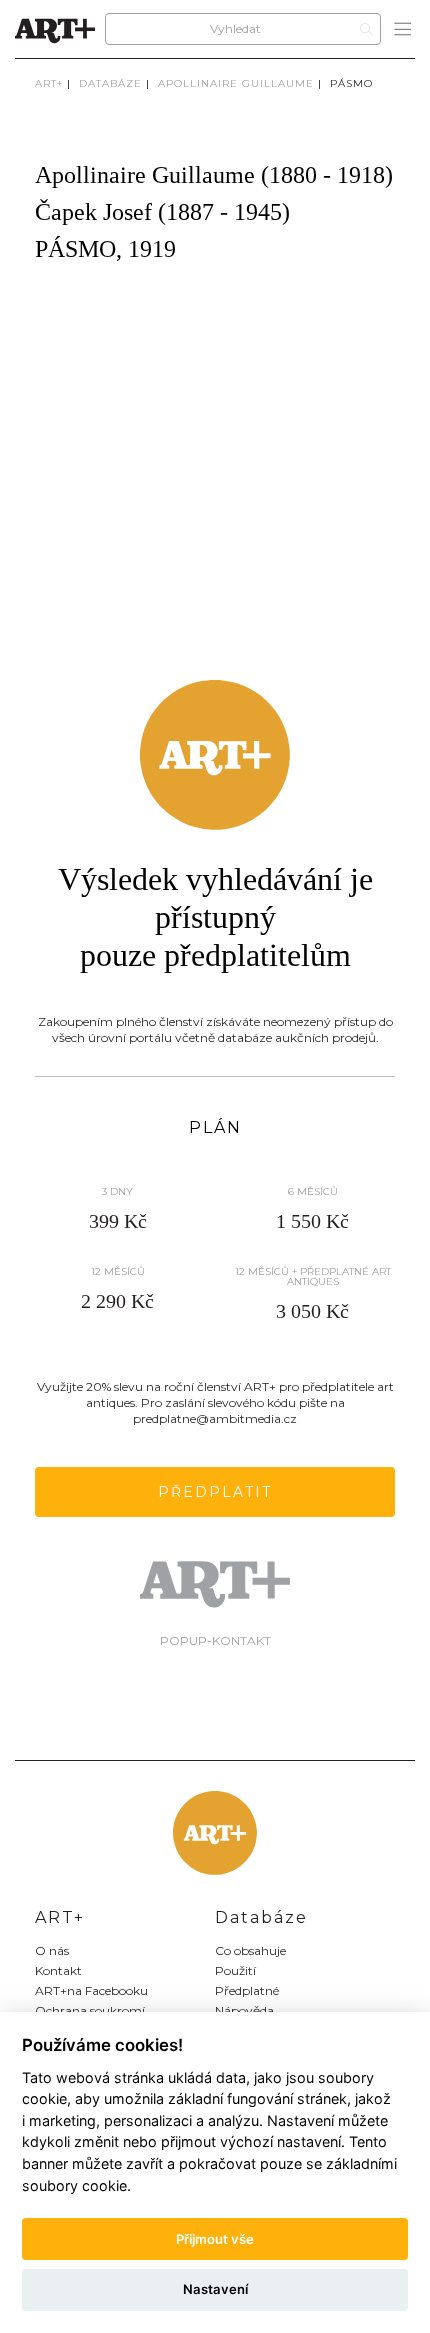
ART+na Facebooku (91, 1990)
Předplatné (247, 1990)
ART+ (49, 83)
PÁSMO (351, 83)
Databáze (110, 83)
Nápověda (244, 2010)
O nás (52, 1950)
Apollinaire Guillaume (236, 83)
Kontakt (58, 1970)
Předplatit (215, 1492)
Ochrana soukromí (90, 2010)
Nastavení (215, 2289)
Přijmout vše (215, 2239)
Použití (235, 1970)
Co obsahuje (250, 1950)
